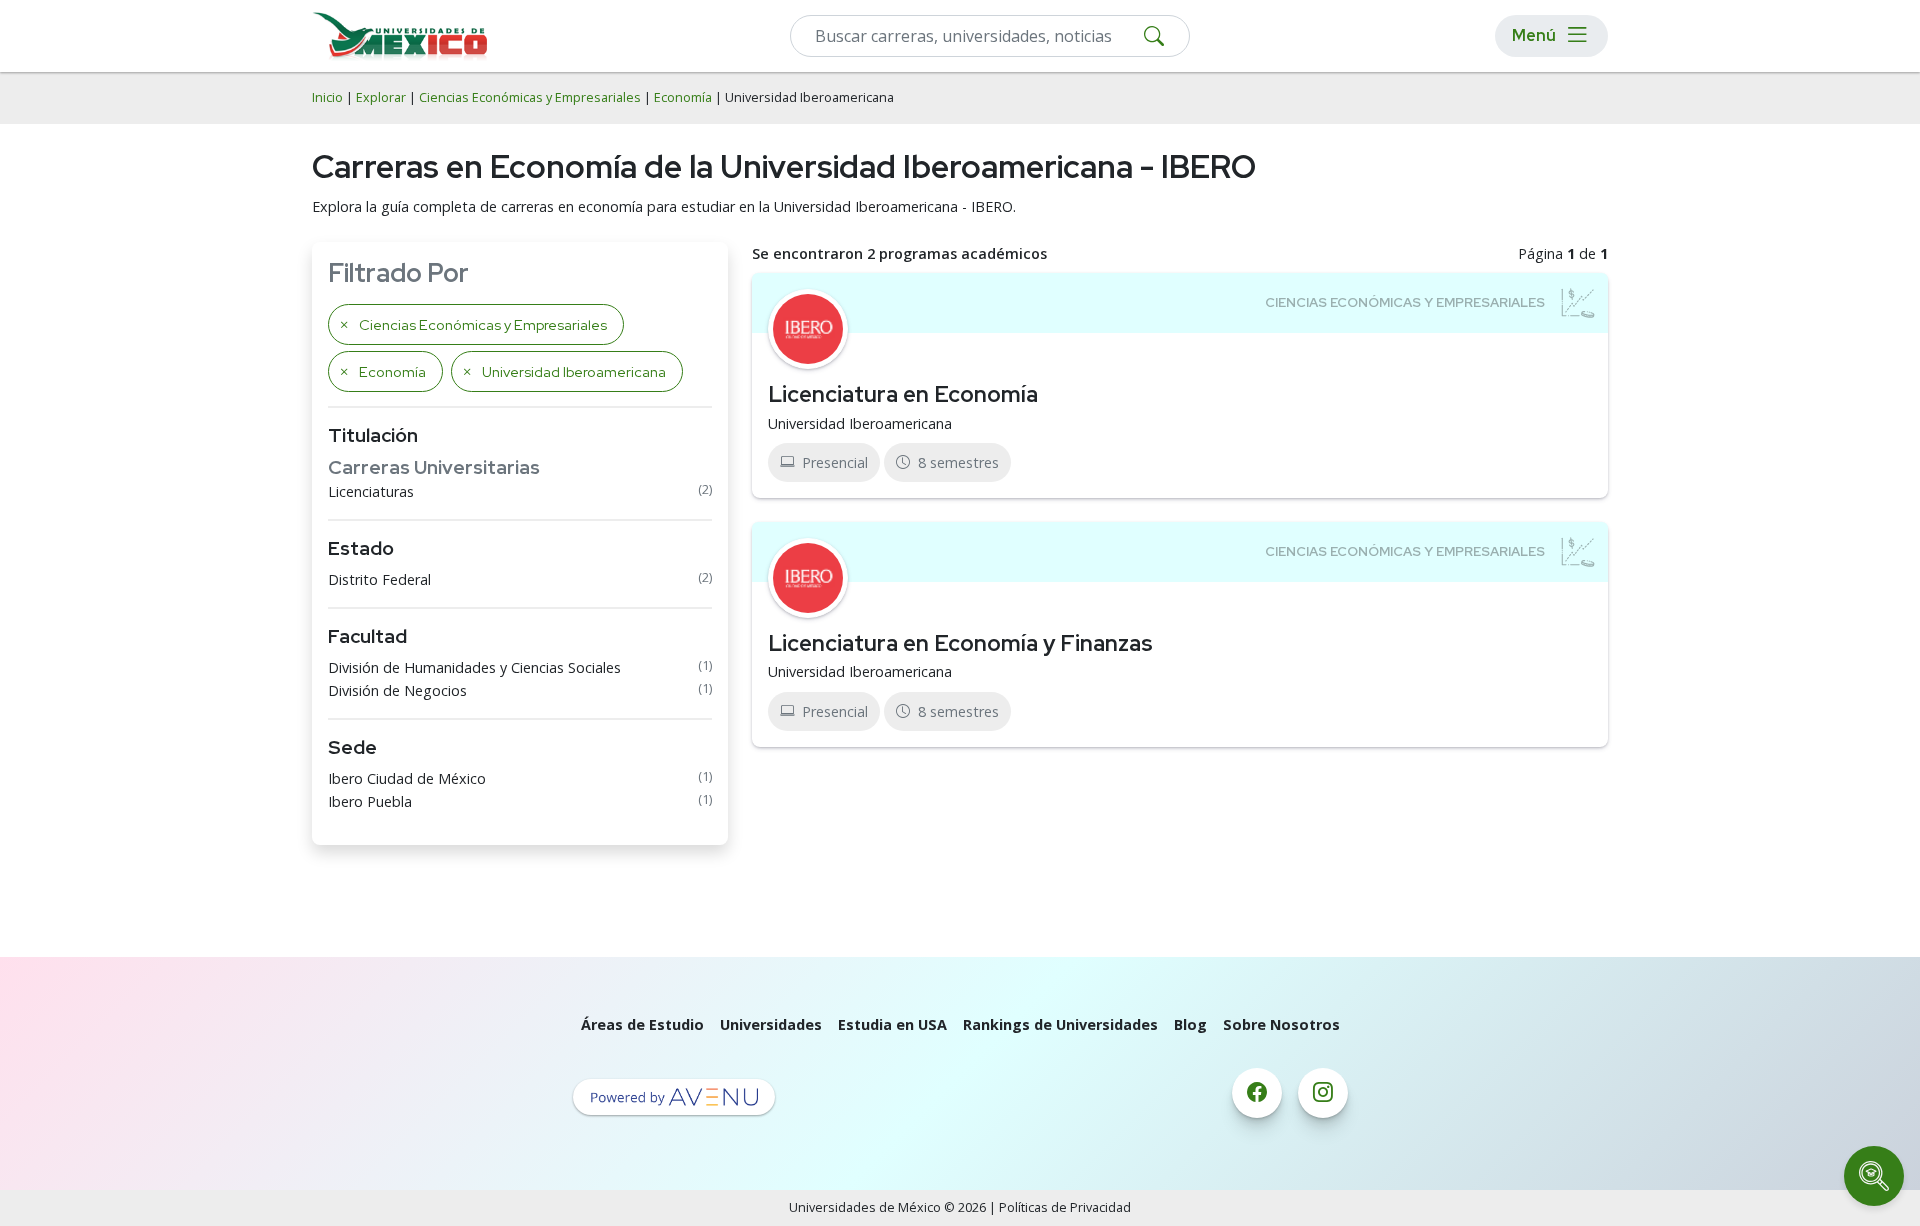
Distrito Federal (379, 579)
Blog (1190, 1024)
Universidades (771, 1024)
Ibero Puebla (370, 801)
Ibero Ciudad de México (407, 778)
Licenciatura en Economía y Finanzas (960, 643)
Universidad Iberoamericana (860, 423)
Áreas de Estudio (642, 1024)
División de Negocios (397, 690)
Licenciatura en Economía (903, 394)
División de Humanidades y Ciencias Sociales (474, 667)
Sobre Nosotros (1281, 1024)
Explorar (381, 97)
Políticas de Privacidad (1065, 1207)
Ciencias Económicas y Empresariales (530, 97)
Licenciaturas (371, 491)
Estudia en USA (892, 1024)
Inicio (327, 97)
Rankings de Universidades (1060, 1024)
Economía (683, 97)
